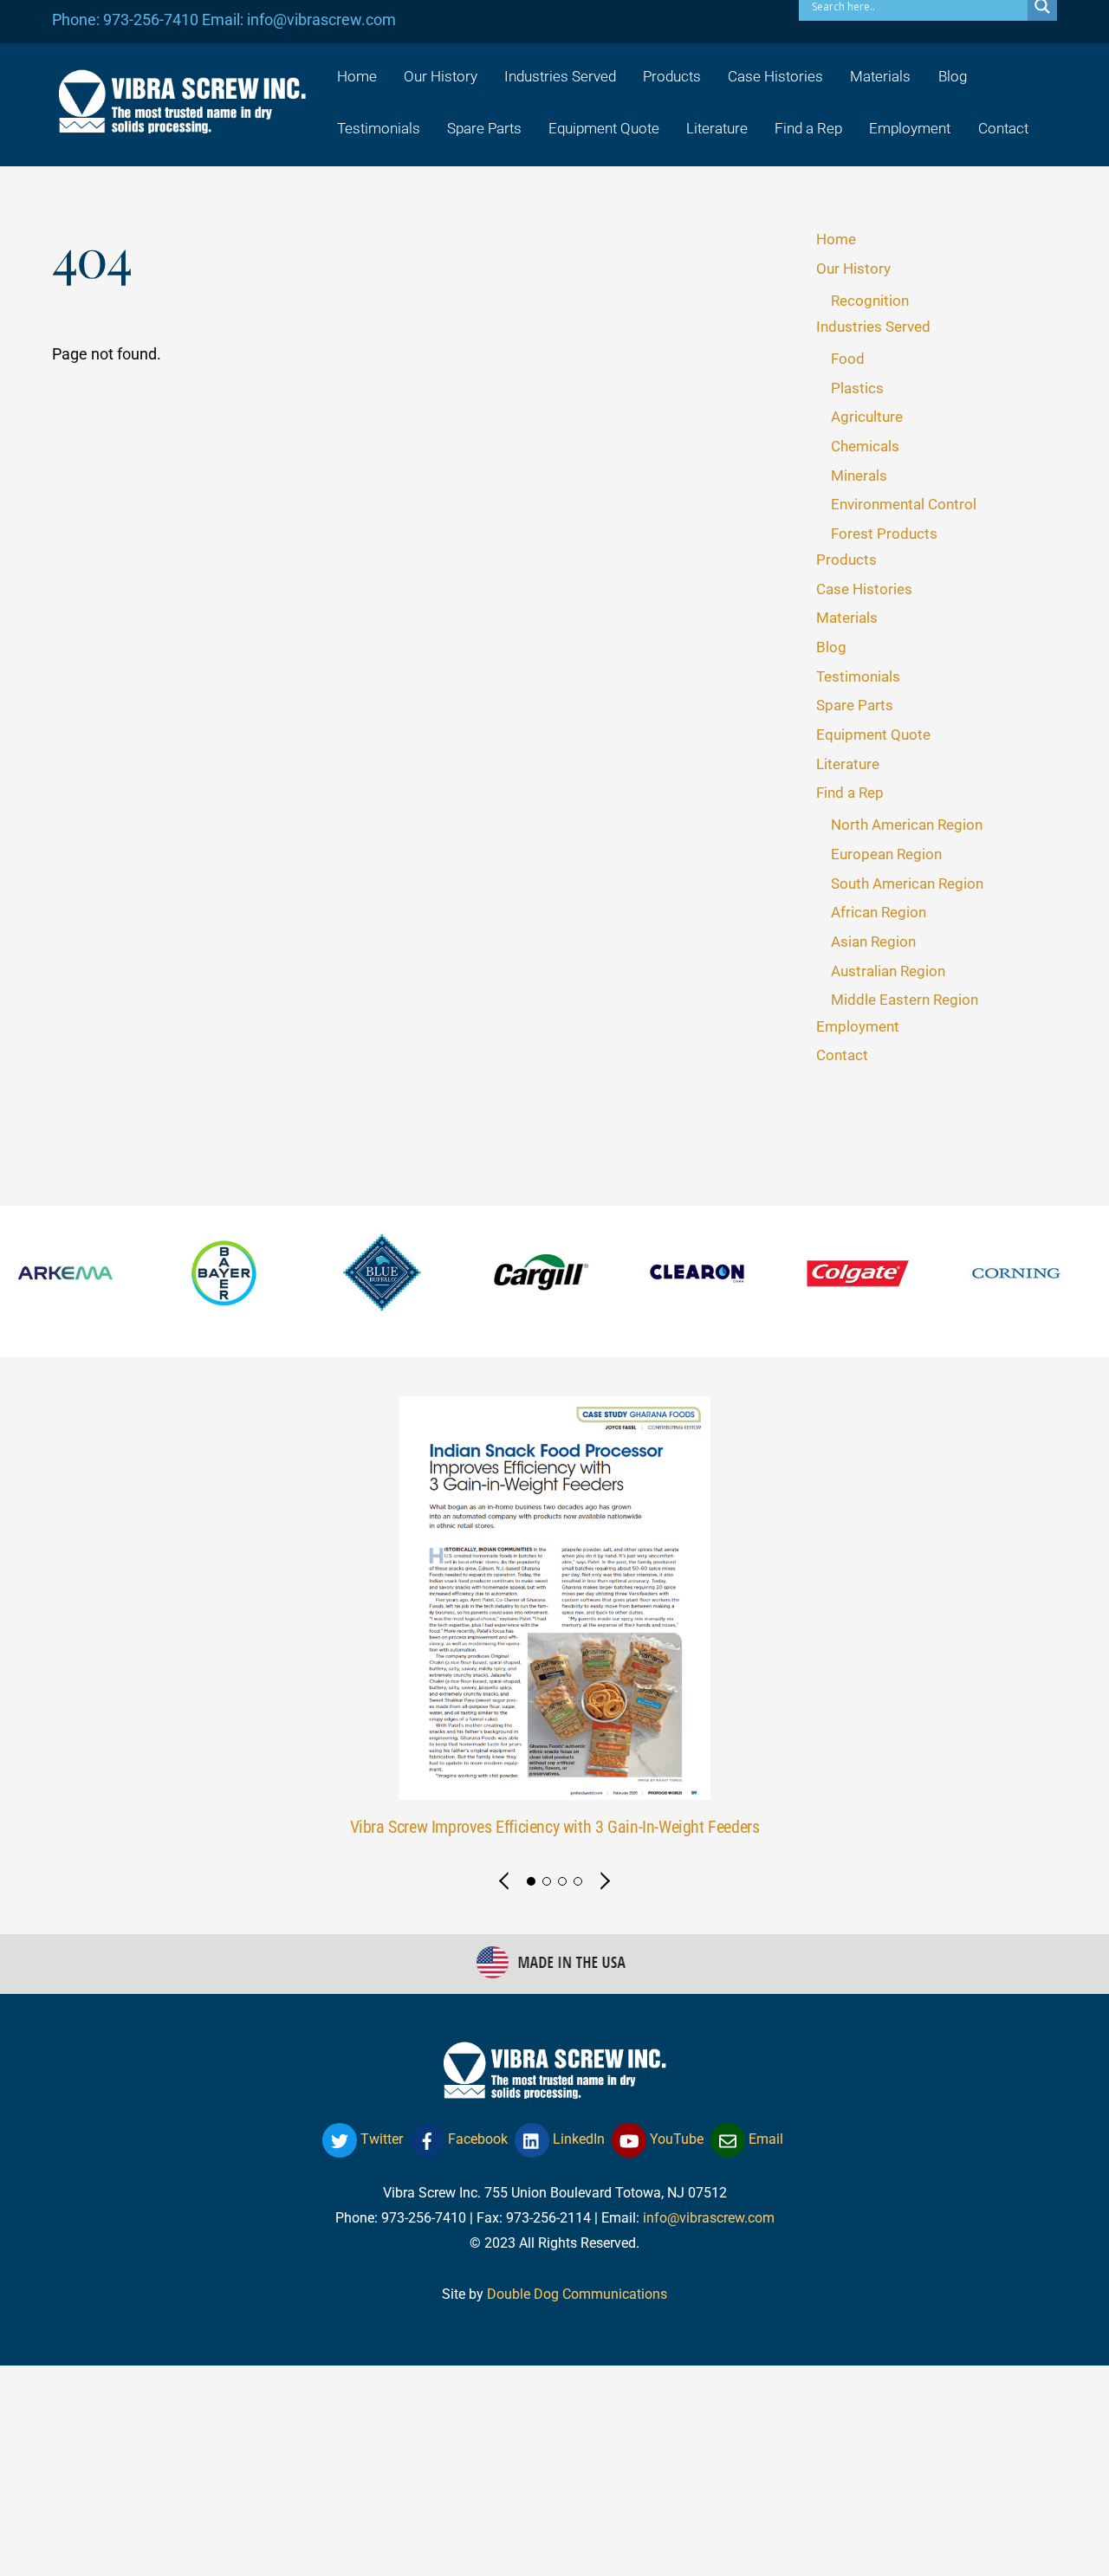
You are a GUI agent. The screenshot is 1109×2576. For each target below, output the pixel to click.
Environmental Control (904, 504)
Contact (1003, 128)
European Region (886, 854)
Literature (717, 128)
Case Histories (775, 76)
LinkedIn (577, 2139)
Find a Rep (808, 128)
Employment (910, 128)
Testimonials (379, 128)
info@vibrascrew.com (709, 2218)
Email (764, 2139)
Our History (441, 76)
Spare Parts (484, 128)
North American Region (907, 825)
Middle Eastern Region (905, 1000)
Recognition (870, 301)
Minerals (859, 476)
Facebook (476, 2139)
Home (357, 76)
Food (848, 359)
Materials (880, 76)
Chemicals (865, 446)
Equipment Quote (604, 128)
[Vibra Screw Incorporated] (182, 122)
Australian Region (888, 971)
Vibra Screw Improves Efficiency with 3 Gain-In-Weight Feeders (555, 1827)
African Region (879, 912)
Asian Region (873, 942)
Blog (953, 76)
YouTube (675, 2139)
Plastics (857, 388)
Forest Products (884, 534)
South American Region (907, 883)
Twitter (380, 2139)
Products (672, 76)
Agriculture (867, 417)
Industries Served (560, 76)
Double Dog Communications (577, 2294)
